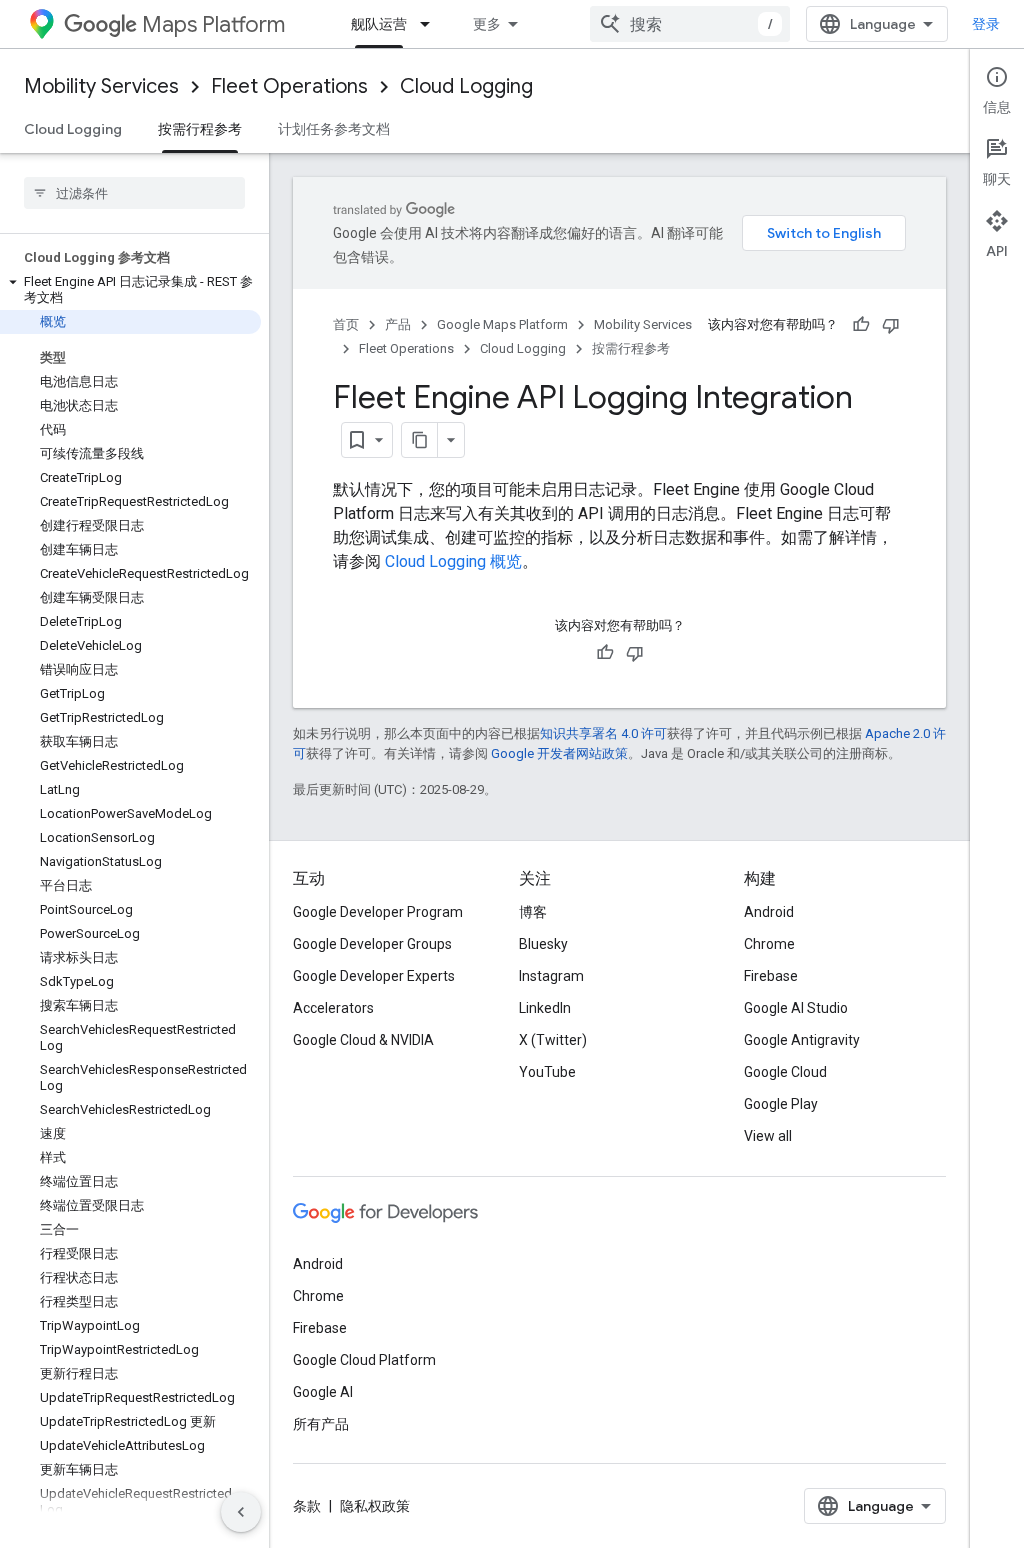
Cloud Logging (466, 86)
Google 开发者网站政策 (559, 753)
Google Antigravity (802, 1040)
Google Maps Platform (502, 324)
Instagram (551, 976)
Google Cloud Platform (364, 1360)
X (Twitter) (553, 1040)
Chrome (769, 944)
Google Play (781, 1104)
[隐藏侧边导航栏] (241, 1512)
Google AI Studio (796, 1008)
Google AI (323, 1392)
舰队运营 (379, 24)
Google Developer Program (378, 912)
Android (769, 912)
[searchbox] (134, 193)
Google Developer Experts (374, 976)
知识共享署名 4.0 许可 (603, 733)
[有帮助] (861, 325)
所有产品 (321, 1424)
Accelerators (333, 1008)
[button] (130, 290)
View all (768, 1136)
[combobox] (690, 24)
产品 (398, 324)
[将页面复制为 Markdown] (420, 440)
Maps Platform (213, 24)
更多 (487, 24)
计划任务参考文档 (334, 129)
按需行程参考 (200, 129)
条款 (307, 1506)
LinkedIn (545, 1008)
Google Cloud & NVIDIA (363, 1040)
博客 (533, 912)
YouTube (547, 1072)
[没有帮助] (891, 325)
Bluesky (543, 944)
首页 (346, 324)
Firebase (771, 976)
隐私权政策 (375, 1506)
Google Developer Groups (372, 944)
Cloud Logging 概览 (453, 561)
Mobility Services (101, 86)
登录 (986, 24)
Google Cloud (785, 1072)
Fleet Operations (289, 86)
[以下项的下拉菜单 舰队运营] (431, 24)
